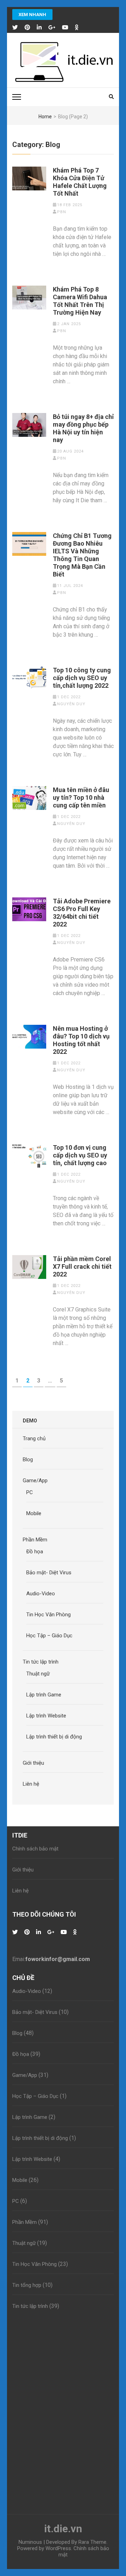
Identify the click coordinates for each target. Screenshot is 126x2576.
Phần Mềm (35, 1540)
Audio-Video (41, 1594)
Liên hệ (31, 1784)
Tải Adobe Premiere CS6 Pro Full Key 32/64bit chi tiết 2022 (82, 913)
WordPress (58, 2548)
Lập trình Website (46, 1716)
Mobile (34, 1513)
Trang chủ (34, 1438)
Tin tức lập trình (41, 1662)
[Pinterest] (27, 28)
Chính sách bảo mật (35, 1849)
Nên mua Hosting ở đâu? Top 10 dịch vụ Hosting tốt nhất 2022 (81, 1040)
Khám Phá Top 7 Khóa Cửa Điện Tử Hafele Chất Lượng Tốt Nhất (80, 182)
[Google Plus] (52, 28)
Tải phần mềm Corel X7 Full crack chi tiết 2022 (82, 1266)
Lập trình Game (44, 1695)
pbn (62, 212)
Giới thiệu (33, 1763)
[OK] (77, 28)
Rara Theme (92, 2542)
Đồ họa (35, 1552)
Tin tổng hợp (27, 2285)
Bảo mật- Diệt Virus (49, 1573)
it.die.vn (63, 2529)
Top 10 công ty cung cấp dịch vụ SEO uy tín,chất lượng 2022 (82, 678)
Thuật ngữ (38, 1674)
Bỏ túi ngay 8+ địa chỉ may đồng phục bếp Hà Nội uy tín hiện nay (83, 428)
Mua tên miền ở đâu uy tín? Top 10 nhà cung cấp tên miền (81, 797)
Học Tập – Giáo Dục (49, 1636)
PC (30, 1492)
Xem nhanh (32, 15)
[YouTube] (65, 28)
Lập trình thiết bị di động (54, 1737)
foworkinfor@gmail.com (58, 1959)
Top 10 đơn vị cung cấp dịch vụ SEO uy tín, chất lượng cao (80, 1155)
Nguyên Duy (71, 704)
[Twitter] (15, 28)
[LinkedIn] (39, 28)
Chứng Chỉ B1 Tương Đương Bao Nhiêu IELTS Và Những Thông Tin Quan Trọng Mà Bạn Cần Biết (82, 555)
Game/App (35, 1480)
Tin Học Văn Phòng (48, 1615)
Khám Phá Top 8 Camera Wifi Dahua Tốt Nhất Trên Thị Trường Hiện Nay (80, 301)
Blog (28, 1459)
